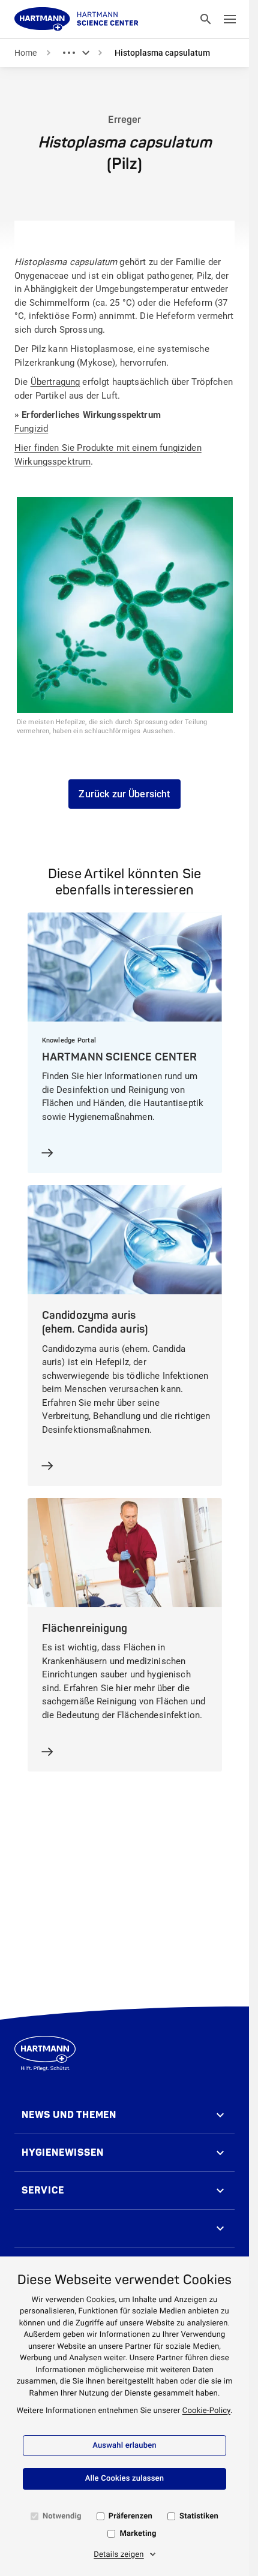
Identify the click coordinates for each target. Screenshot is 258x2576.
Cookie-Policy (206, 2411)
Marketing (138, 2534)
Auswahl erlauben (124, 2446)
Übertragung (55, 382)
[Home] (76, 19)
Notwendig (62, 2516)
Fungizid (31, 429)
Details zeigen (119, 2555)
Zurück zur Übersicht (124, 794)
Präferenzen (130, 2516)
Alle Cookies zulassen (124, 2479)
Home (25, 53)
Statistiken (199, 2516)
